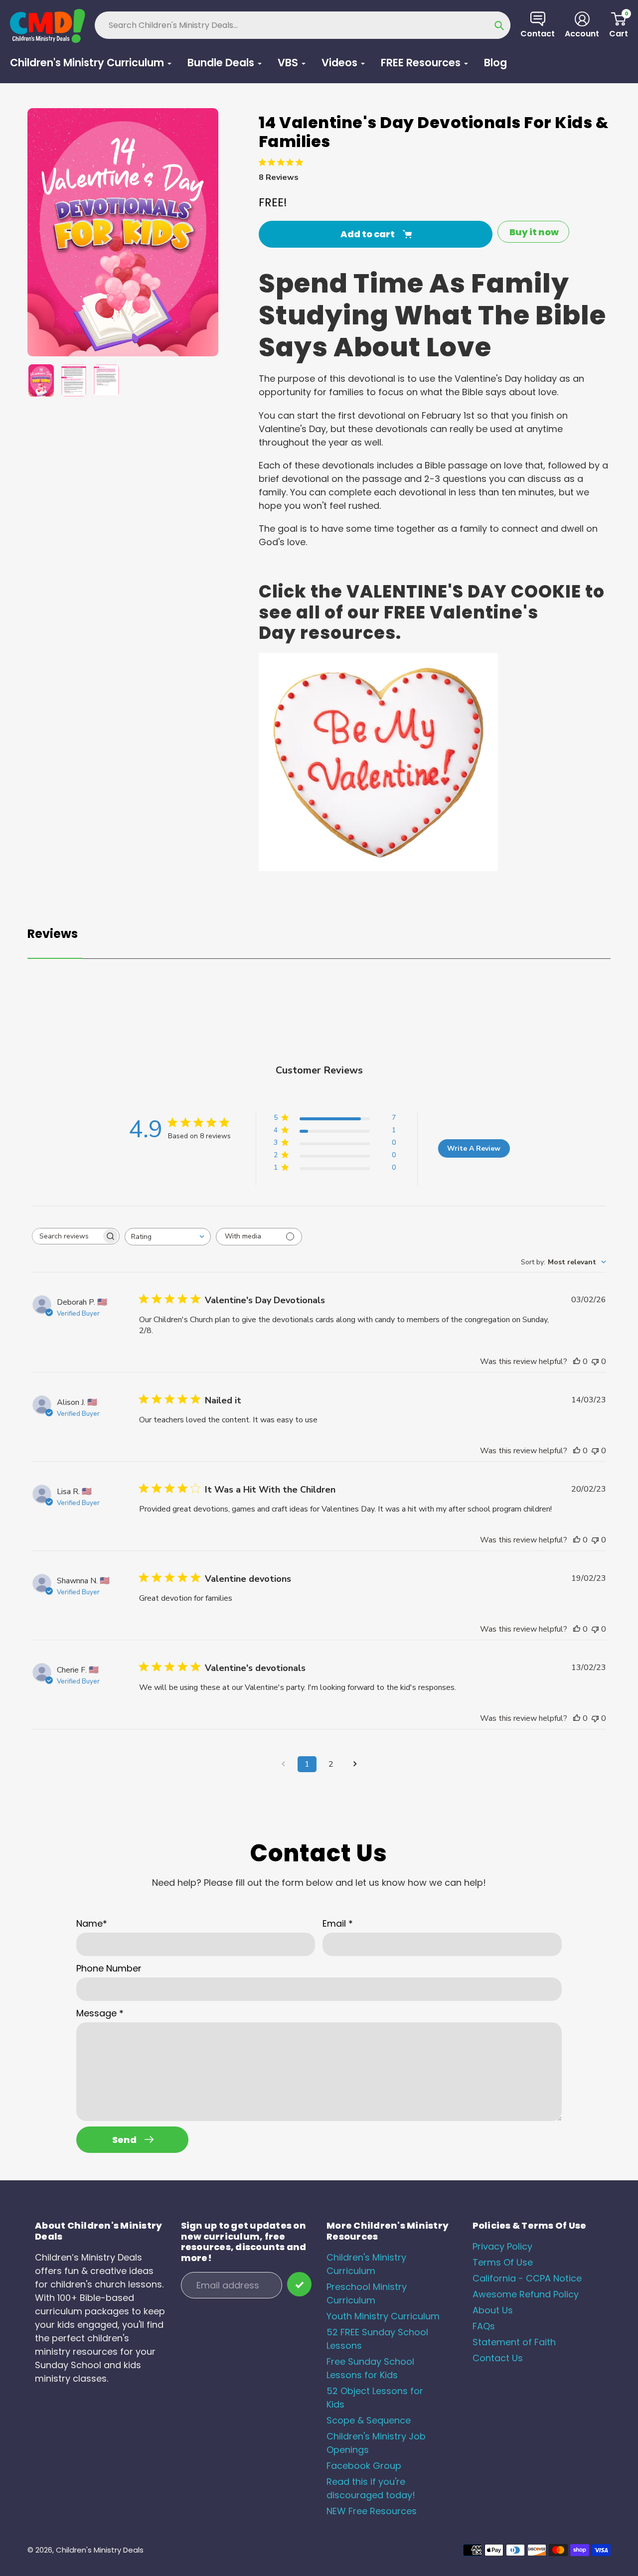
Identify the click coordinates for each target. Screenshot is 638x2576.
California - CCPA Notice (527, 2278)
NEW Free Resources (372, 2511)
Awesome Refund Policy (526, 2294)
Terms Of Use (503, 2262)
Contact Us (498, 2358)
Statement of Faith (514, 2342)
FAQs (484, 2326)
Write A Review (474, 1148)
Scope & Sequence (369, 2420)
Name (92, 1923)
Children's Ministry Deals (100, 2550)
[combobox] (168, 1237)
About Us (493, 2310)
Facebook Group (364, 2466)
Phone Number (109, 1968)
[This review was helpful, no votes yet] (577, 1362)
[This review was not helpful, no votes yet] (595, 1362)
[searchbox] (67, 1236)
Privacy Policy (502, 2246)
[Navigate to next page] (355, 1764)
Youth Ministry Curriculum (383, 2316)
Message (100, 2013)
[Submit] (299, 2284)
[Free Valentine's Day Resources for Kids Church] (378, 868)
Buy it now (534, 232)
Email (338, 1923)
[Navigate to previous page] (283, 1764)
